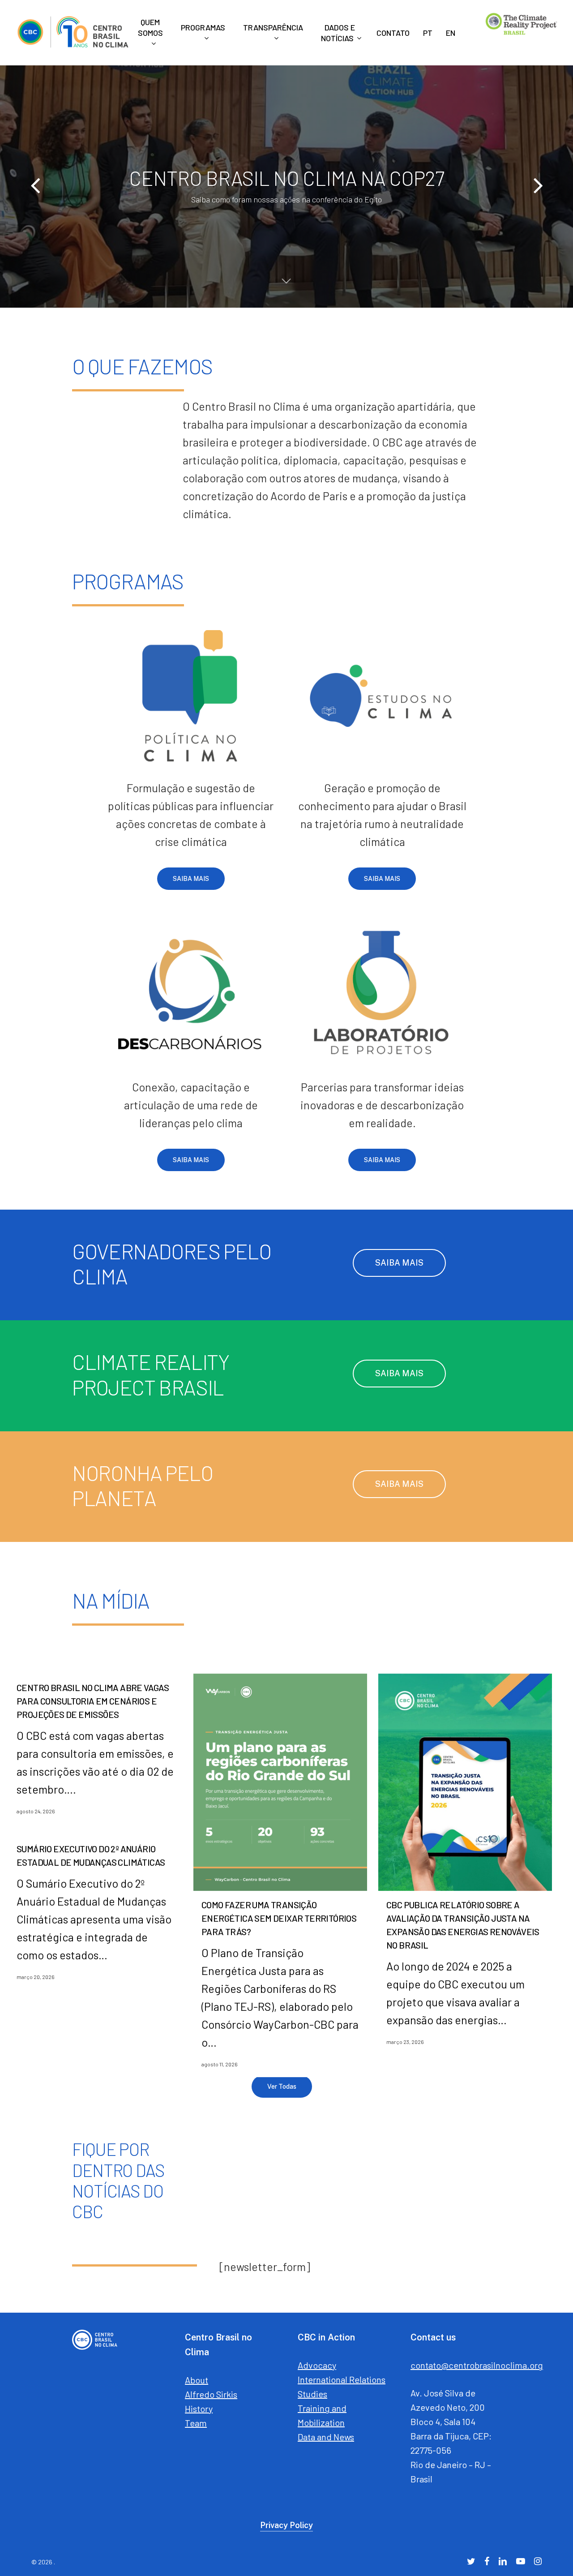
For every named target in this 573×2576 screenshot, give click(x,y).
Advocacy (317, 2365)
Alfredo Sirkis (211, 2394)
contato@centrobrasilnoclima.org (477, 2365)
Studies (312, 2394)
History (199, 2409)
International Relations (342, 2379)
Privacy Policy (286, 2525)
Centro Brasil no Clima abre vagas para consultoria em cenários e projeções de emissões (93, 1701)
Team (196, 2423)
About (197, 2380)
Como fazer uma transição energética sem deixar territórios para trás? (279, 1918)
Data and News (326, 2437)
